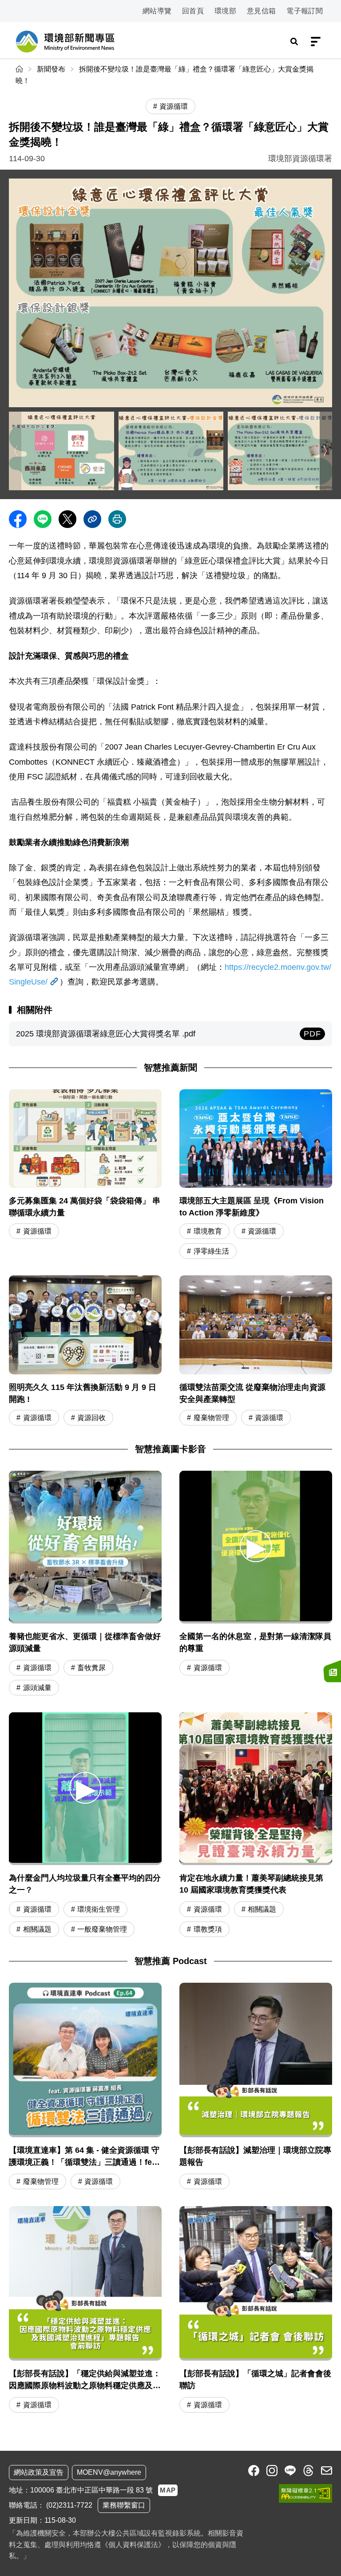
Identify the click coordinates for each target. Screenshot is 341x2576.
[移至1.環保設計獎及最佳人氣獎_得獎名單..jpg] (170, 293)
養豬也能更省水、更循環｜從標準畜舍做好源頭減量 (85, 1642)
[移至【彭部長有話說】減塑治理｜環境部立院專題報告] (256, 2087)
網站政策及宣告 (39, 2472)
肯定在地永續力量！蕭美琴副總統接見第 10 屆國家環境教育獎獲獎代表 (251, 1884)
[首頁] (20, 69)
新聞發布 (51, 69)
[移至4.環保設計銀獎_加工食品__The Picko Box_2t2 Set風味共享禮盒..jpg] (280, 451)
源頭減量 (37, 1688)
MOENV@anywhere (109, 2472)
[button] (256, 1546)
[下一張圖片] (326, 451)
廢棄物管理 (211, 1418)
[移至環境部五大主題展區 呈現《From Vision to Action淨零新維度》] (256, 1175)
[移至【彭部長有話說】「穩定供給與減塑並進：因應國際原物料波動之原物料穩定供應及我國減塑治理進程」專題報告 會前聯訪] (85, 2311)
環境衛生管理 (99, 1909)
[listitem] (254, 2471)
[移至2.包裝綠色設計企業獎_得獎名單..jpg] (61, 451)
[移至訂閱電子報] (332, 1671)
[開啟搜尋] (294, 42)
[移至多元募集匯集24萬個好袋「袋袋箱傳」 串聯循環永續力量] (85, 1175)
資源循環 (37, 1231)
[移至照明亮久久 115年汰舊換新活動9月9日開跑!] (85, 1352)
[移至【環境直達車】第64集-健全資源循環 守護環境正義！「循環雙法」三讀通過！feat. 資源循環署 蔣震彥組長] (85, 2087)
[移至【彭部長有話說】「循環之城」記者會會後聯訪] (256, 2311)
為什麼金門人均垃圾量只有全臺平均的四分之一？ (85, 1884)
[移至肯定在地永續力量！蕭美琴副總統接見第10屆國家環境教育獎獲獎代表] (256, 1789)
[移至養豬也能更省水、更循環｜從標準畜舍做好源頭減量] (85, 1547)
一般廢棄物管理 (102, 1929)
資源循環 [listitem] (174, 106)
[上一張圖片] (15, 451)
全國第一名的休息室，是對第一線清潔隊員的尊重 (255, 1642)
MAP (168, 2490)
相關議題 (37, 1929)
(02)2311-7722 (69, 2505)
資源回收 (91, 1418)
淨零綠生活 (211, 1251)
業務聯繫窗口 (124, 2505)
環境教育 (208, 1231)
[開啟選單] (316, 42)
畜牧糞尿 (91, 1668)
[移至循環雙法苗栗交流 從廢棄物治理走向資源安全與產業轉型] (256, 1352)
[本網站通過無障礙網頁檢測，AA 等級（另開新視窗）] (305, 2493)
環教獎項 (208, 1929)
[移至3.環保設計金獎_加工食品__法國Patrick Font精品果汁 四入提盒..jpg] (171, 451)
